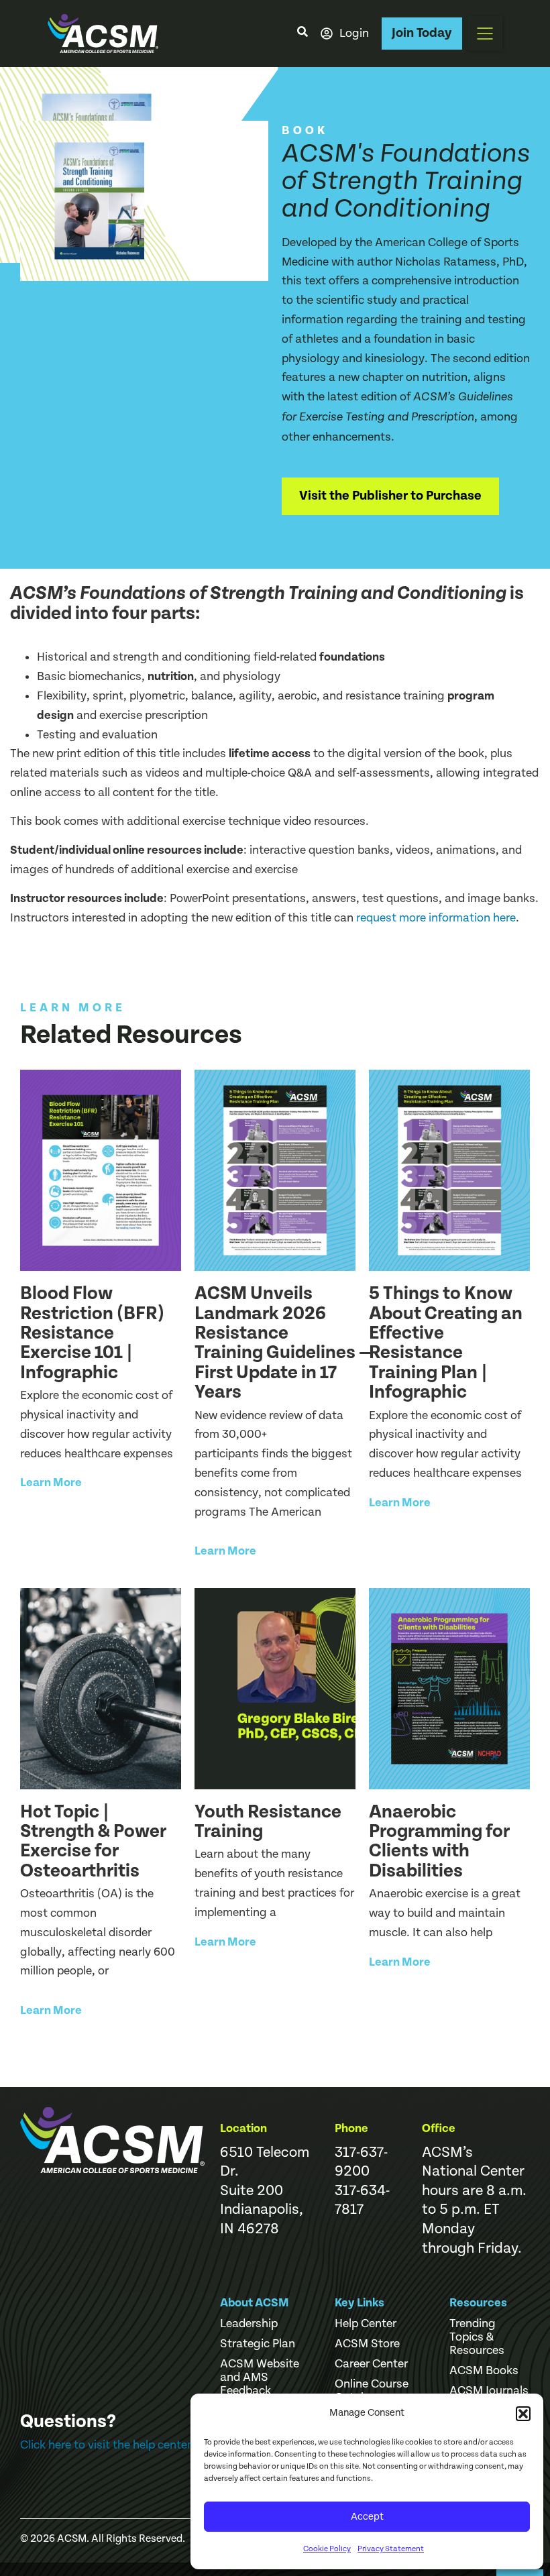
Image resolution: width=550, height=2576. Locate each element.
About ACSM (255, 2303)
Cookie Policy (327, 2549)
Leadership (249, 2324)
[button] (523, 2414)
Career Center (371, 2364)
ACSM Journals (489, 2391)
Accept (367, 2517)
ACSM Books (484, 2371)
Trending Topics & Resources (477, 2337)
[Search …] (302, 34)
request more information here (436, 918)
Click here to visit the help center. (107, 2445)
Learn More (51, 1482)
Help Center (366, 2324)
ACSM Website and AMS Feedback (260, 2377)
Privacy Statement (391, 2549)
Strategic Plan (258, 2344)
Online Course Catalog (372, 2391)
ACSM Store (367, 2344)
